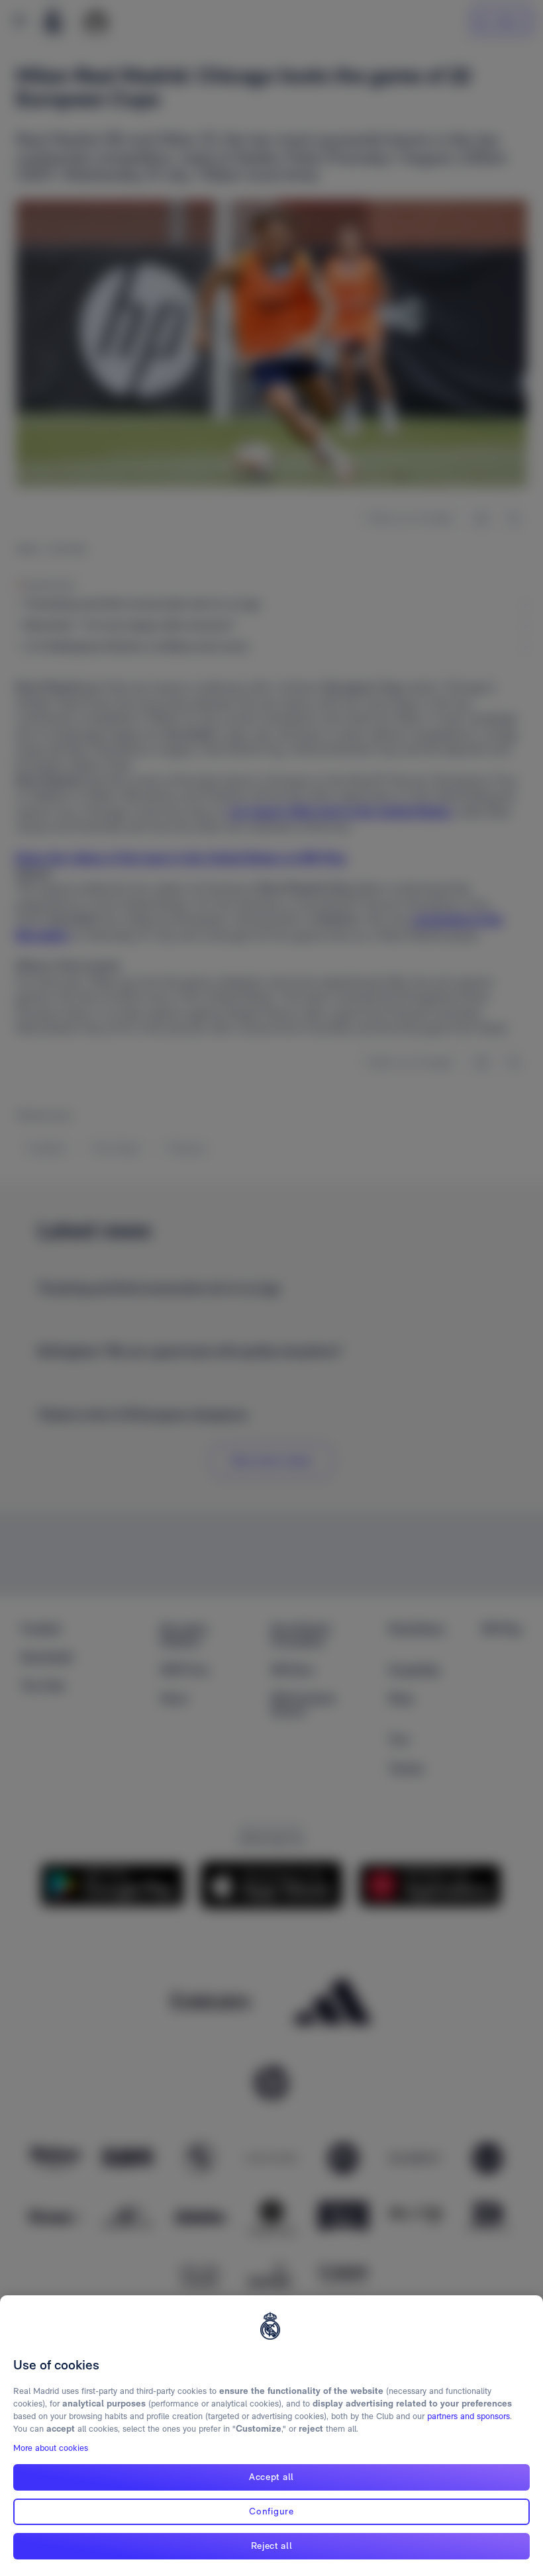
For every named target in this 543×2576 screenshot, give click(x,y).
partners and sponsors (469, 2416)
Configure (271, 2511)
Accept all (271, 2477)
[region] (271, 2436)
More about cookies (51, 2448)
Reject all (272, 2546)
